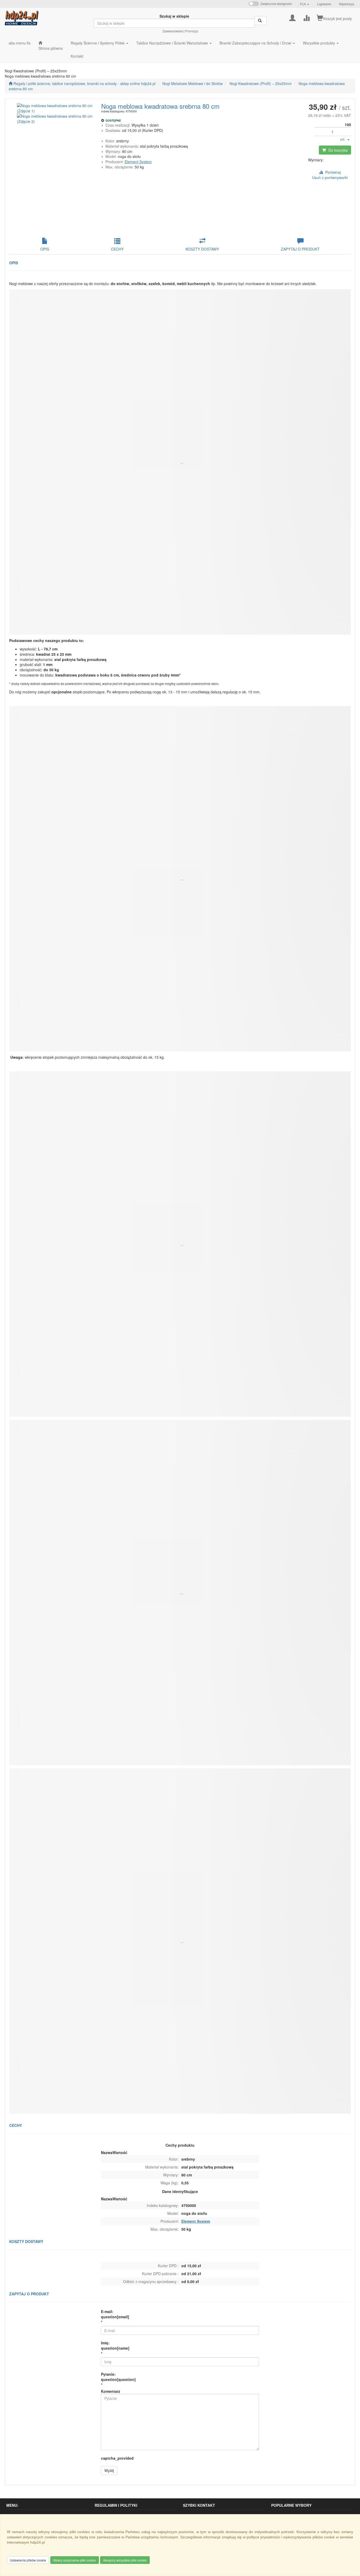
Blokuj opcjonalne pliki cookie (75, 2560)
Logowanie (324, 4)
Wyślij (109, 2470)
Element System (138, 162)
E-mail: (115, 2314)
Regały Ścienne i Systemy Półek (98, 43)
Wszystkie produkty (319, 43)
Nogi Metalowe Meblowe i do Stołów (193, 83)
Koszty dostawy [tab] (202, 249)
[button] (305, 4)
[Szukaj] (261, 21)
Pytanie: (118, 2377)
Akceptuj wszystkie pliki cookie (125, 2560)
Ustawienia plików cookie (28, 2560)
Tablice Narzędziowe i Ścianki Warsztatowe (173, 43)
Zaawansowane (172, 31)
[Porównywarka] (306, 17)
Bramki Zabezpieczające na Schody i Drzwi (256, 43)
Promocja (191, 31)
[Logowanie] (292, 17)
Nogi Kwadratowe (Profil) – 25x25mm (261, 83)
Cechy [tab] (117, 249)
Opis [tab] (45, 249)
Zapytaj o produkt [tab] (300, 249)
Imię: (115, 2345)
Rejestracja (346, 4)
